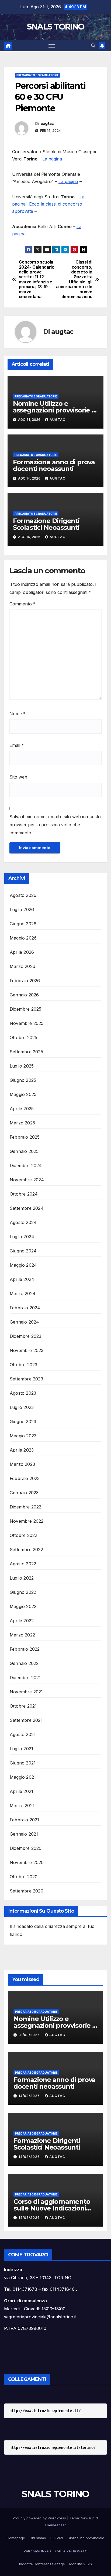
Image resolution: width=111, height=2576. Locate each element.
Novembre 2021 (26, 1692)
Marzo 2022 (22, 1635)
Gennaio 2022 (24, 1663)
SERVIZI (57, 2538)
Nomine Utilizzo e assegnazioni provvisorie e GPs (54, 410)
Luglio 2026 (22, 909)
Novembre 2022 (27, 1521)
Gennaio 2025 (24, 1151)
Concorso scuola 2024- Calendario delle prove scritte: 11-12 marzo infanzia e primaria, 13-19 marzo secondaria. (37, 279)
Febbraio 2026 (25, 981)
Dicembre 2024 (26, 1165)
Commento (22, 604)
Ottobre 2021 (23, 1706)
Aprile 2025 (22, 1109)
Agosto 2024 (23, 1222)
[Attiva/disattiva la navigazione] (52, 46)
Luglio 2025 (22, 1066)
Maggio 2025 (23, 1094)
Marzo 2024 (23, 1294)
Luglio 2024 (22, 1237)
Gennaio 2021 (24, 1834)
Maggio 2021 (23, 1777)
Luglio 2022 (22, 1578)
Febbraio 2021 (25, 1820)
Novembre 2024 (27, 1180)
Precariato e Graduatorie (38, 75)
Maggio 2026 (23, 938)
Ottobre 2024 (24, 1194)
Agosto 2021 (23, 1734)
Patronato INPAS (37, 2551)
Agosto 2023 (23, 1393)
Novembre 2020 (27, 1862)
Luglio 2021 (21, 1749)
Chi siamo (38, 2538)
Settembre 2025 (26, 1052)
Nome (18, 714)
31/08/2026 (30, 2035)
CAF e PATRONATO (71, 2551)
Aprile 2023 (22, 1450)
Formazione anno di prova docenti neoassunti (54, 465)
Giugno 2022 (23, 1592)
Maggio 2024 (23, 1265)
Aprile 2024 (22, 1279)
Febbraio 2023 (25, 1478)
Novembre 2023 (27, 1350)
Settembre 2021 (26, 1720)
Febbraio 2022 (25, 1649)
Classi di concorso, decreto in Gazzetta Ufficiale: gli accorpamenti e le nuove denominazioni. (74, 279)
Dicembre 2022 (26, 1507)
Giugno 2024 (23, 1251)
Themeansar (55, 2525)
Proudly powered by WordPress (40, 2518)
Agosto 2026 (23, 895)
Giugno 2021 (23, 1763)
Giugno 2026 (23, 924)
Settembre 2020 (27, 1891)
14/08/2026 (30, 2096)
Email (17, 745)
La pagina (52, 159)
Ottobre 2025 (23, 1037)
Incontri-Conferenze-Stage (42, 2564)
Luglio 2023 (22, 1407)
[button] (93, 46)
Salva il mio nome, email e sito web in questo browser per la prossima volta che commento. (55, 825)
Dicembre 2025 (26, 1009)
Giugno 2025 (23, 1080)
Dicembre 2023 (26, 1336)
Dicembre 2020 (26, 1848)
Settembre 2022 (26, 1550)
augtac (47, 123)
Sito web (18, 777)
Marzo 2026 (22, 966)
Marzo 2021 (22, 1806)
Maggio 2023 (23, 1436)
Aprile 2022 (22, 1621)
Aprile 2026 (22, 952)
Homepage (16, 2538)
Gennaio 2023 (24, 1493)
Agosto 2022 (23, 1564)
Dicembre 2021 (25, 1678)
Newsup (88, 2518)
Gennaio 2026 (24, 995)
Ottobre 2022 (23, 1535)
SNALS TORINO (56, 27)
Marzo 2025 (22, 1123)
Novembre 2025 (27, 1023)
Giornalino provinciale (86, 2538)
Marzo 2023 (22, 1464)
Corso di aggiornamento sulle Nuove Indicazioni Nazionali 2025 (52, 2208)
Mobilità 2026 (81, 2564)
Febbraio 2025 (25, 1137)
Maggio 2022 (23, 1606)
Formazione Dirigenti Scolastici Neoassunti (46, 524)
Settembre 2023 (26, 1379)
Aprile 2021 (21, 1791)
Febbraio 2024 (25, 1308)
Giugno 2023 (23, 1422)
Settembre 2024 (27, 1208)
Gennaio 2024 (24, 1322)
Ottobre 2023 (23, 1365)
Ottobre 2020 (24, 1877)
